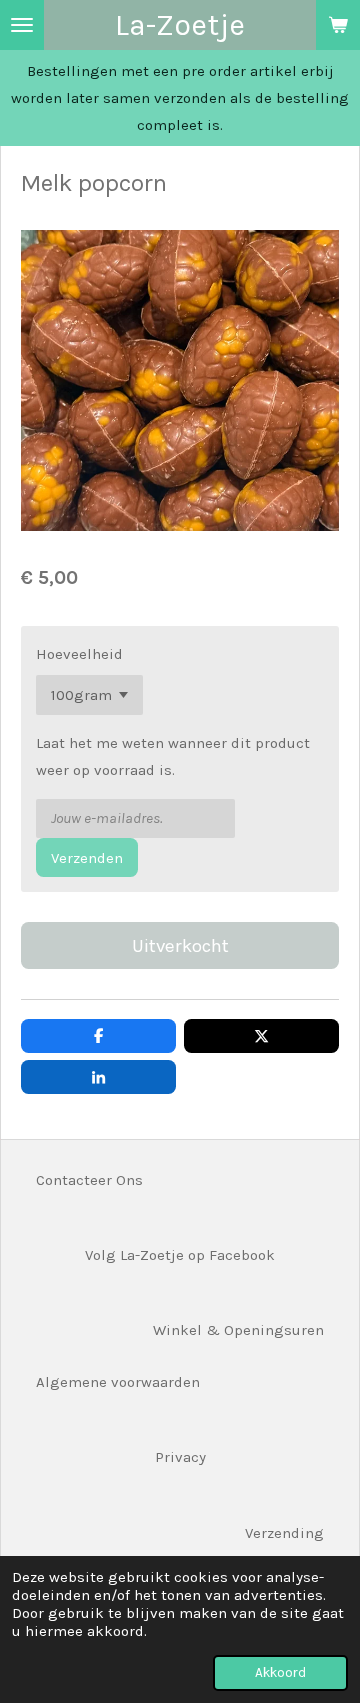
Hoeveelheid (79, 654)
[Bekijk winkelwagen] (338, 25)
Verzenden (87, 858)
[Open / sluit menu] (22, 25)
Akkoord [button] (280, 1672)
